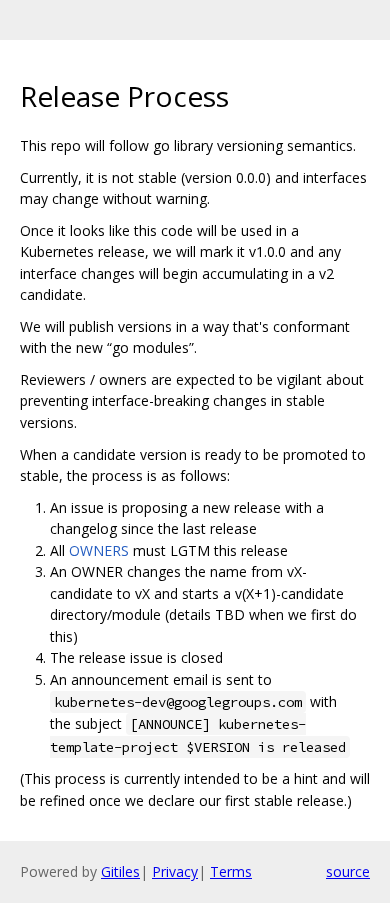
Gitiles (120, 871)
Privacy (175, 871)
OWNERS (99, 550)
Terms (231, 871)
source (348, 871)
